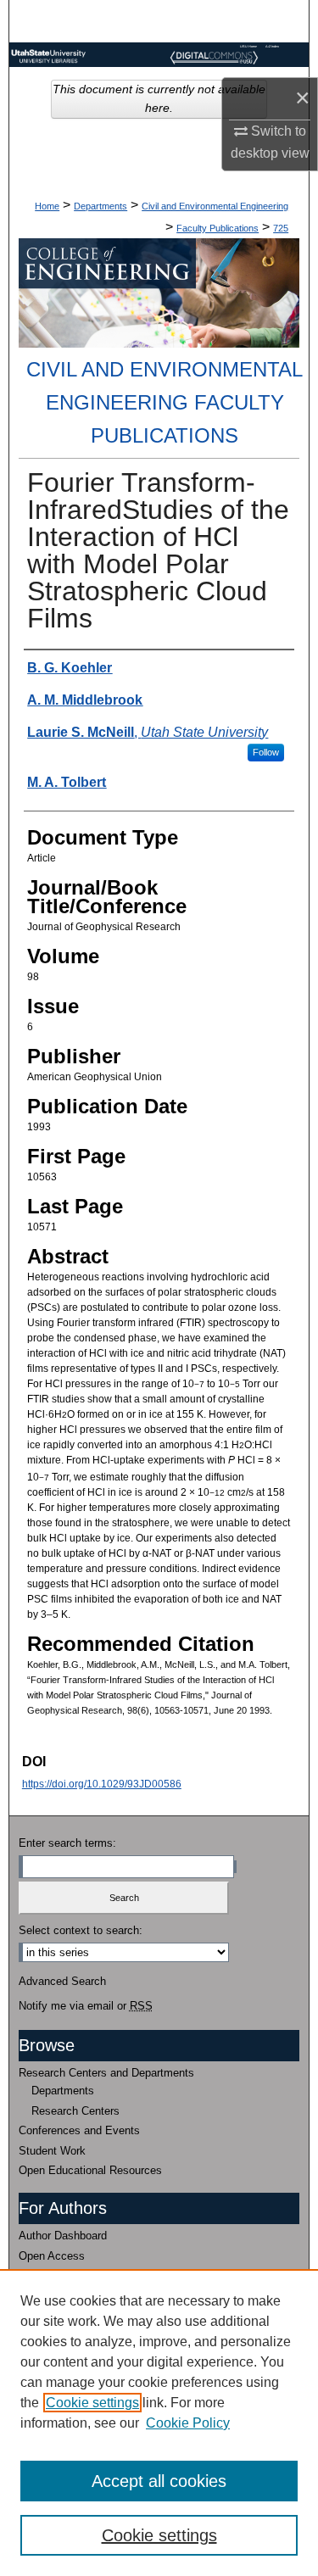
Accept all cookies (159, 2481)
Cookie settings (92, 2403)
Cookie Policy (188, 2423)
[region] (159, 2423)
